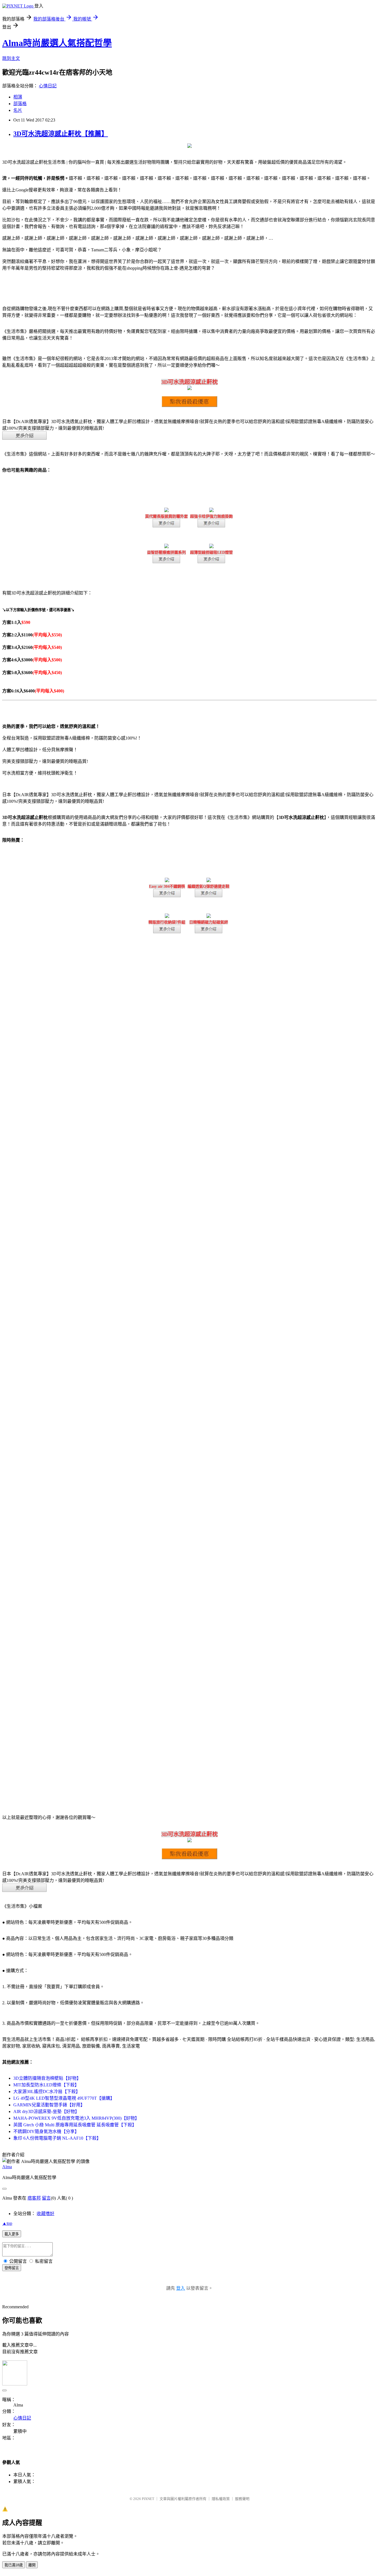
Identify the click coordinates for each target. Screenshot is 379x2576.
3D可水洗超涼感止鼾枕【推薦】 (61, 134)
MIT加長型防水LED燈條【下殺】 (46, 2085)
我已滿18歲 (14, 2565)
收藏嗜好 (46, 2214)
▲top (7, 2223)
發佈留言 (12, 2268)
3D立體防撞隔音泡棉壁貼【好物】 (47, 2078)
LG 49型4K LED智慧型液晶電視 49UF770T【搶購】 (64, 2098)
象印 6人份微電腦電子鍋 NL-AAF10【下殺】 (57, 2138)
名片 (18, 110)
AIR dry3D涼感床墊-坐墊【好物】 (46, 2111)
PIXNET (148, 2499)
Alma (7, 2167)
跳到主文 (11, 58)
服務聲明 (242, 2499)
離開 (32, 2565)
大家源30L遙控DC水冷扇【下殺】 (47, 2092)
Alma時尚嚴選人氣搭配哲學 (57, 43)
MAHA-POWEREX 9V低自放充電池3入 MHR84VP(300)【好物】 (76, 2118)
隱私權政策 (221, 2499)
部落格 (20, 104)
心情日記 (48, 86)
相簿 (18, 97)
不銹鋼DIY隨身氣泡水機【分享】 (46, 2131)
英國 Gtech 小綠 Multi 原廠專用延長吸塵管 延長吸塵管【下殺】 (75, 2125)
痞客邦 (34, 2198)
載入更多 (12, 2234)
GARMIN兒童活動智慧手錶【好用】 (49, 2105)
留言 (46, 2198)
